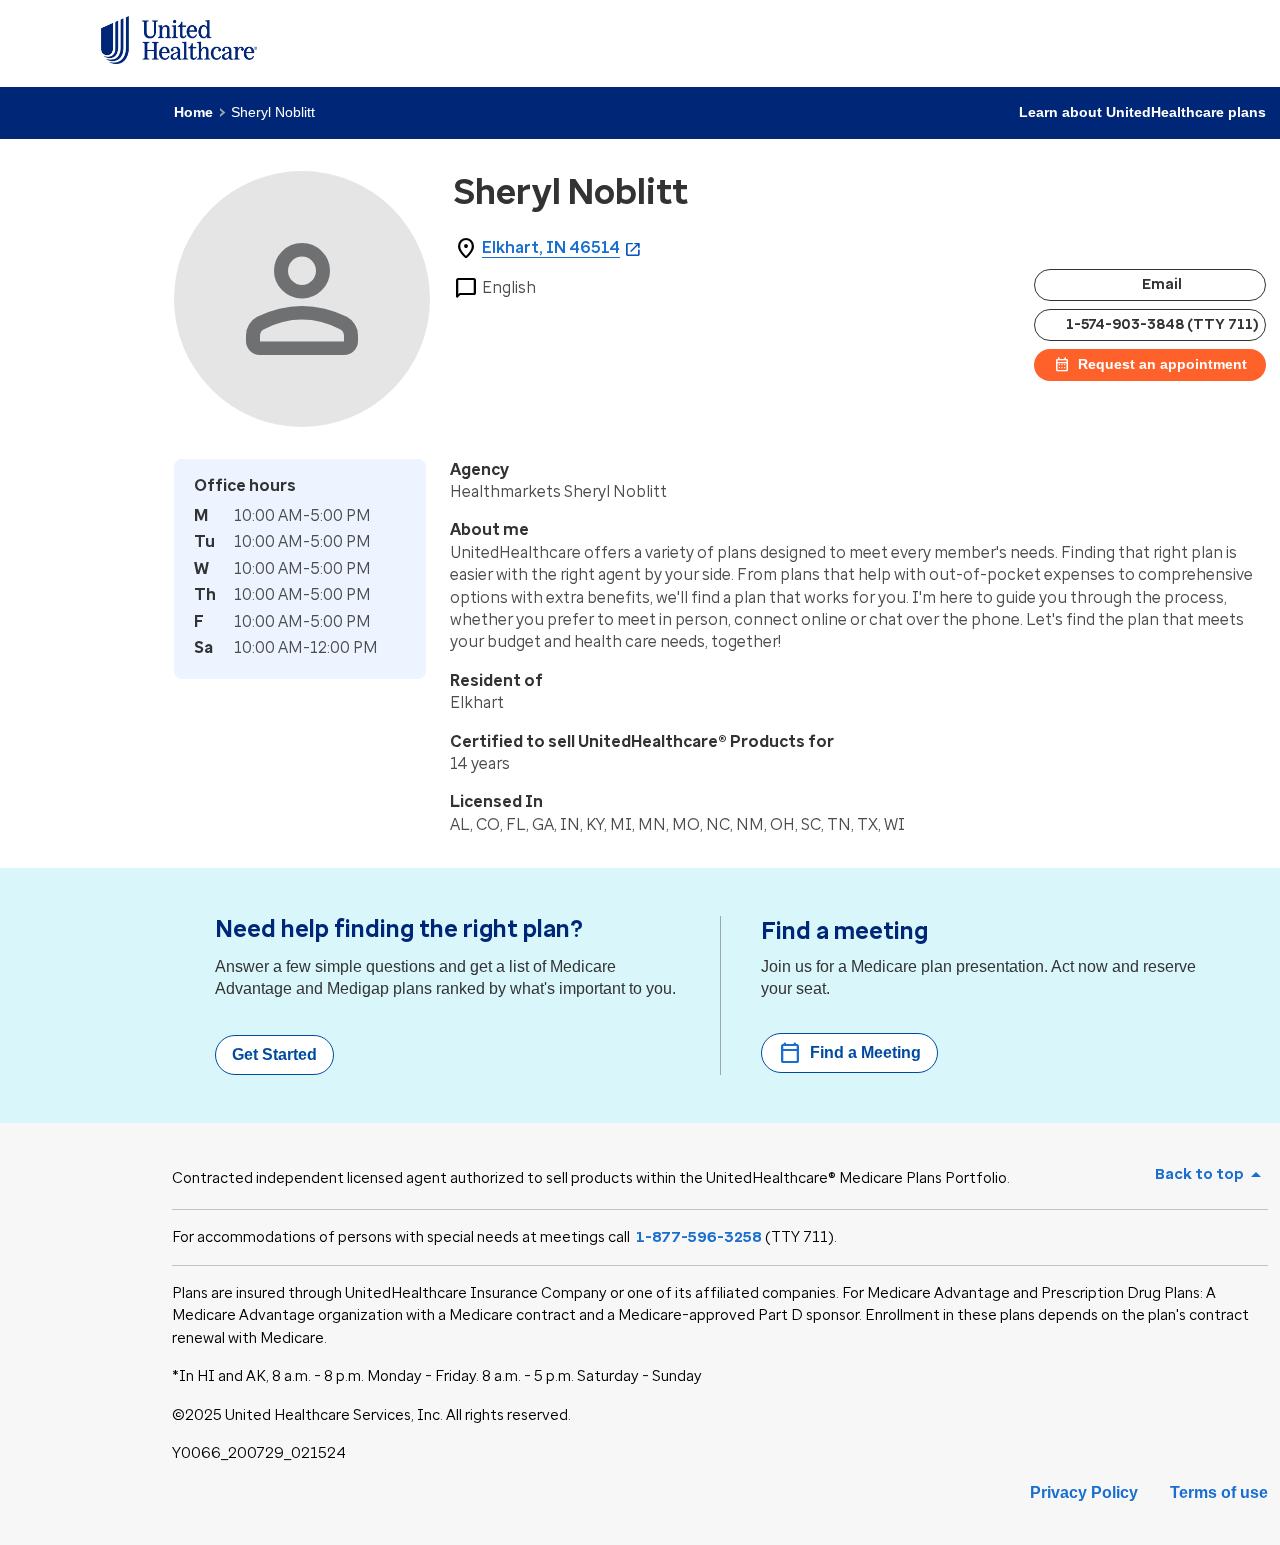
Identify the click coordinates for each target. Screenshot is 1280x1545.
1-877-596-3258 (699, 1237)
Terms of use (1219, 1492)
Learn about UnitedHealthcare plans (1142, 112)
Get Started (274, 1054)
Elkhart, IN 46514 (551, 247)
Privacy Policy (1084, 1492)
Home (193, 112)
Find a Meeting (849, 1053)
